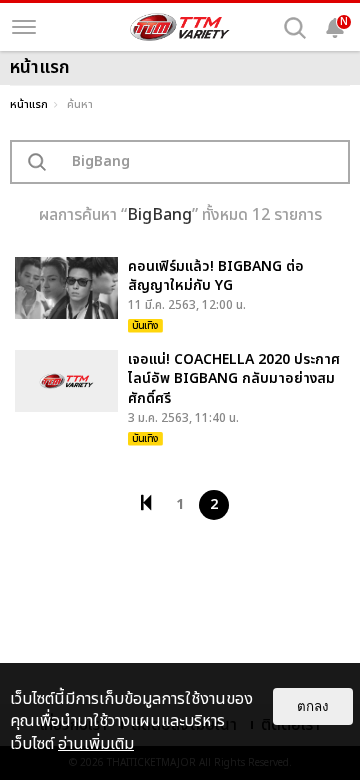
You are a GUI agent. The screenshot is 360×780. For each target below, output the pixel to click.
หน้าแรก (29, 104)
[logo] (180, 27)
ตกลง (313, 706)
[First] (146, 503)
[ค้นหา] (295, 28)
